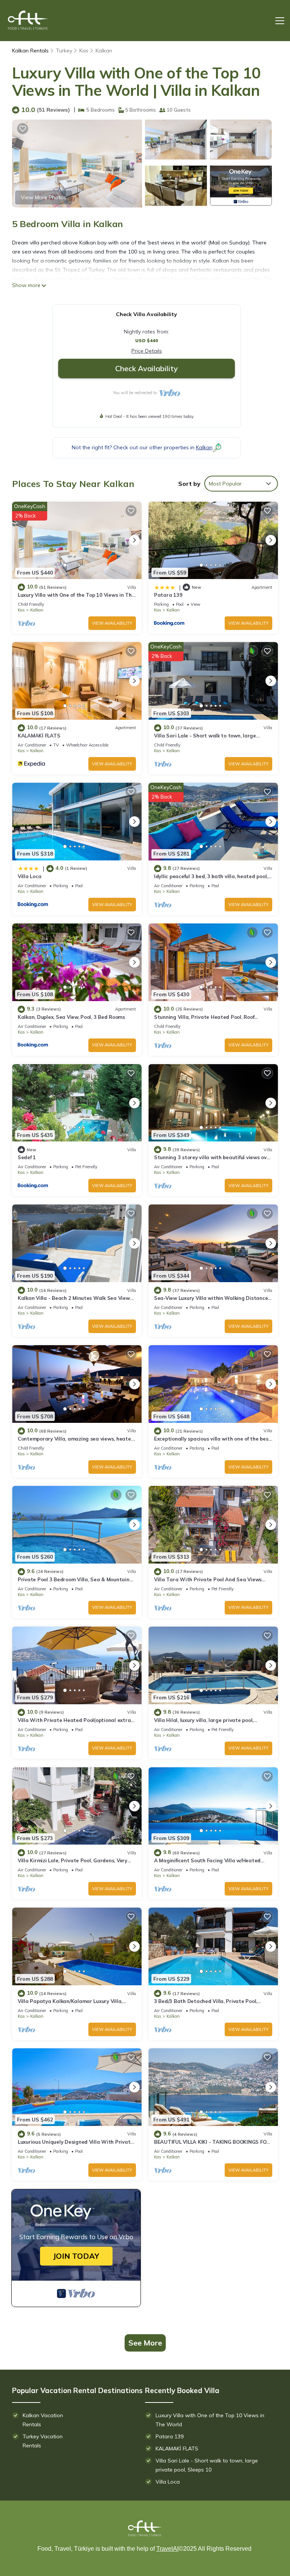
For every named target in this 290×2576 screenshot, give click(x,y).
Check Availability (147, 368)
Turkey (64, 51)
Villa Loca (29, 876)
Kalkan (104, 51)
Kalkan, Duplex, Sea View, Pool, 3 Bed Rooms (71, 1017)
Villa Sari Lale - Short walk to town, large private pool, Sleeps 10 (207, 2465)
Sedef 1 (27, 1157)
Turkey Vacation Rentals (43, 2441)
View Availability (112, 623)
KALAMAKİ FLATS (39, 736)
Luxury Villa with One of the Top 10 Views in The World (210, 2420)
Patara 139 (168, 595)
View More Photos (44, 197)
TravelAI (167, 2549)
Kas (84, 51)
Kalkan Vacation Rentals (43, 2420)
